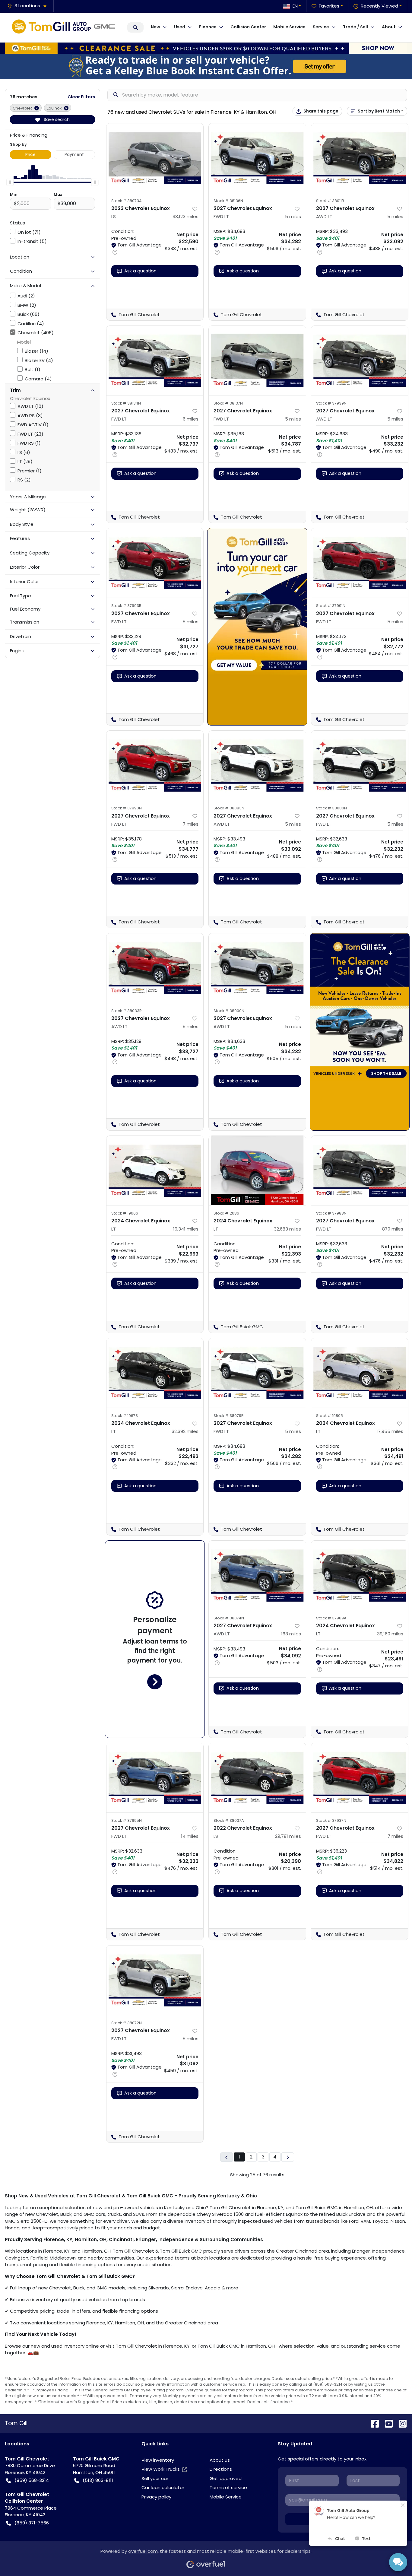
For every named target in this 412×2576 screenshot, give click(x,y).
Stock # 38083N (229, 808)
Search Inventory (135, 27)
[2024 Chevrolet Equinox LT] (155, 1170)
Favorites (329, 6)
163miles (291, 1634)
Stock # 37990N (127, 808)
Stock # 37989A (331, 1618)
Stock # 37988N (331, 1213)
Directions (221, 2469)
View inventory (158, 2460)
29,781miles (288, 1836)
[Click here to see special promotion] (206, 48)
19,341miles (186, 1229)
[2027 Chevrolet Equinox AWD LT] (360, 158)
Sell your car (155, 2478)
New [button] (155, 27)
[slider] (10, 183)
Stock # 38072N (127, 2023)
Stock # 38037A (229, 1820)
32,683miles (287, 1229)
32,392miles (185, 1431)
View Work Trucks (161, 2469)
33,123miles (185, 216)
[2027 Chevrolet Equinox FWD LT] (257, 158)
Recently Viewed (379, 6)
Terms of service (228, 2487)
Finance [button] (208, 27)
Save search (56, 119)
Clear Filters (81, 97)
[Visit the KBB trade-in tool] (206, 66)
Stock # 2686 (226, 1213)
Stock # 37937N (331, 1820)
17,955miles (390, 1431)
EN (295, 6)
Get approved (226, 2478)
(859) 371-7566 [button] (32, 2523)
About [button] (389, 27)
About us (220, 2460)
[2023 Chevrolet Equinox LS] (155, 158)
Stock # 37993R (126, 606)
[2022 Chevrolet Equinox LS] (257, 1778)
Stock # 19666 (125, 1213)
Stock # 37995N (127, 1820)
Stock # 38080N (331, 808)
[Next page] (288, 2157)
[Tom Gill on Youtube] (386, 2423)
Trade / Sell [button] (355, 27)
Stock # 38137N (228, 403)
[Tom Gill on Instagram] (400, 2423)
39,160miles (390, 1634)
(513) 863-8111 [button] (98, 2480)
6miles (191, 419)
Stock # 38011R (330, 201)
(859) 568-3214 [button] (32, 2480)
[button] (29, 6)
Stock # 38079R (229, 1416)
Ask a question (140, 271)
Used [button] (180, 27)
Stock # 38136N (228, 201)
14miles (190, 1836)
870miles (393, 1229)
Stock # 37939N (331, 403)
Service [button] (321, 27)
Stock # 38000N (229, 1011)
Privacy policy (156, 2497)
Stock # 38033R (127, 1011)
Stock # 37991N (331, 606)
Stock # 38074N (229, 1618)
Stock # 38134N (126, 403)
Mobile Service (289, 27)
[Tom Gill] (65, 27)
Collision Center (248, 27)
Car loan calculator (163, 2487)
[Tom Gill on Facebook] (372, 2423)
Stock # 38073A (127, 201)
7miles (191, 824)
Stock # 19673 (125, 1416)
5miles (293, 216)
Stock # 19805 (330, 1416)
